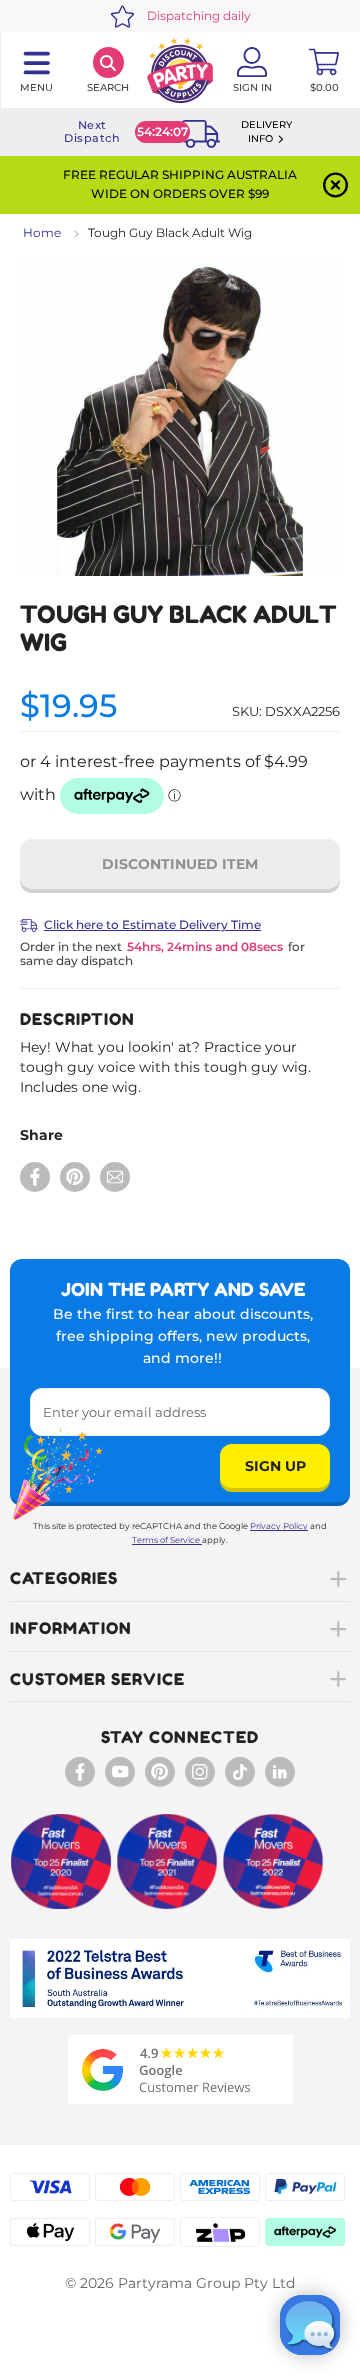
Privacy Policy (279, 1526)
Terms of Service (166, 1540)
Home (42, 232)
